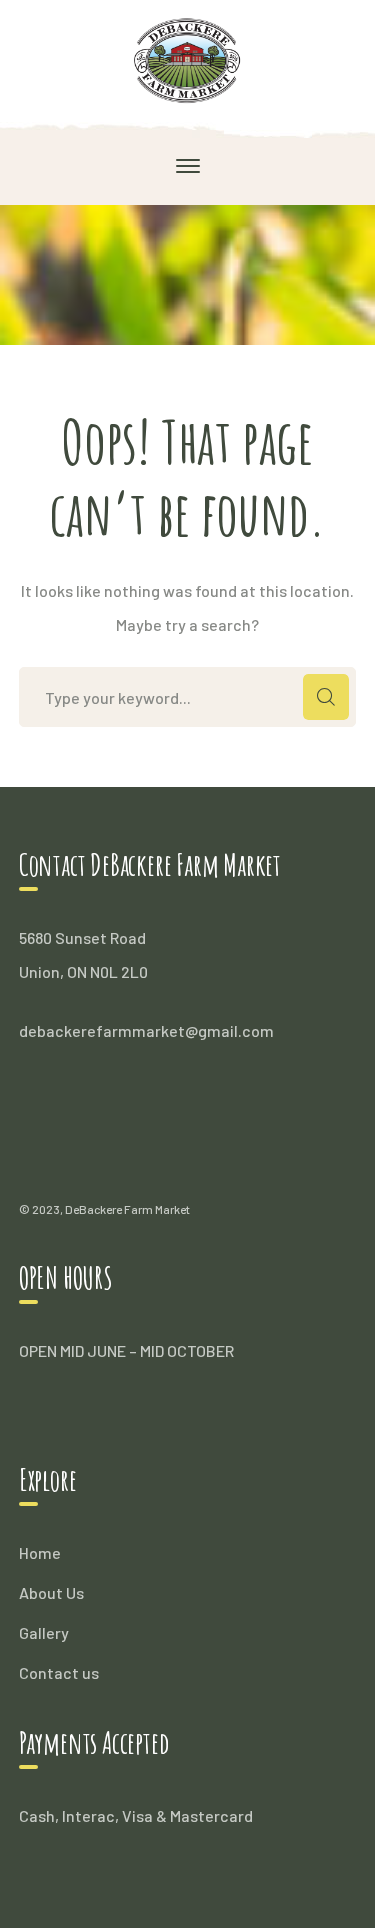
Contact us (59, 1672)
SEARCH (326, 697)
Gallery (44, 1632)
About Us (51, 1592)
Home (40, 1552)
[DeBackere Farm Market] (187, 58)
